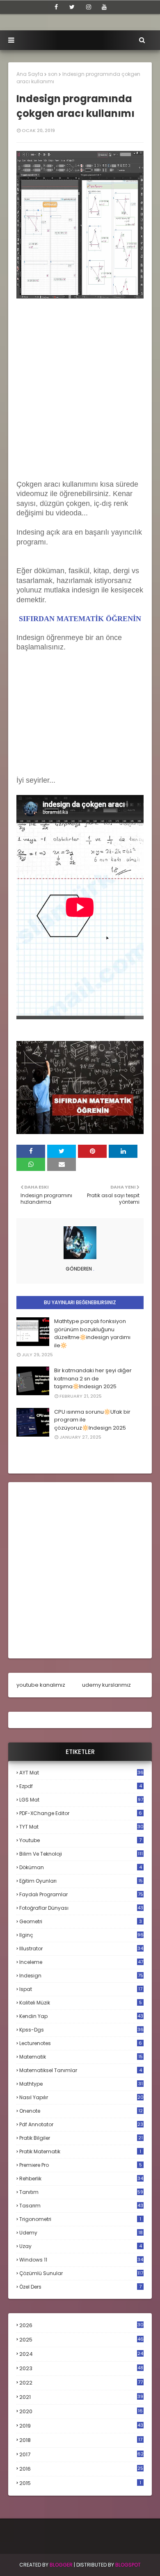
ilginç (81, 1935)
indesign (81, 1976)
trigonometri (80, 2219)
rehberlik (81, 2179)
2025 (81, 2340)
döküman (81, 1867)
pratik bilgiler (81, 2138)
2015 (80, 2483)
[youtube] (104, 7)
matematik (81, 2057)
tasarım (81, 2206)
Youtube (80, 1840)
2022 (81, 2383)
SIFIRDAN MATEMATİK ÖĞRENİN (80, 619)
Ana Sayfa (30, 74)
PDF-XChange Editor (81, 1813)
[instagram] (89, 7)
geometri (81, 1921)
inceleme (81, 1962)
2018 (81, 2440)
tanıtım (81, 2192)
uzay (81, 2246)
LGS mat (81, 1800)
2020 (81, 2412)
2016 (81, 2469)
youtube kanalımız (41, 1685)
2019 (81, 2426)
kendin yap (81, 2016)
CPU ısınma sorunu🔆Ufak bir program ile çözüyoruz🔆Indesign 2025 (92, 1420)
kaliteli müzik (81, 2003)
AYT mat (81, 1773)
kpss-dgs (81, 2030)
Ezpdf (81, 1786)
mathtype (81, 2084)
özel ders (80, 2287)
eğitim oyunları (81, 1881)
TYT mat (81, 1827)
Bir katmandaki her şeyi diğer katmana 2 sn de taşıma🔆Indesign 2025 (93, 1378)
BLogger (61, 2565)
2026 (81, 2325)
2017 (81, 2455)
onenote (81, 2111)
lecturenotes (81, 2043)
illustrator (81, 1949)
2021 (81, 2397)
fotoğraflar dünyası (81, 1908)
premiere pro (81, 2165)
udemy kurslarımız (106, 1685)
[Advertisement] (80, 400)
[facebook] (56, 7)
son (53, 74)
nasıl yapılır (81, 2097)
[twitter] (72, 7)
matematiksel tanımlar (81, 2070)
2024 (81, 2354)
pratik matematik (80, 2151)
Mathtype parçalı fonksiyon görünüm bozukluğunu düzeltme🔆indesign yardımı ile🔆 (92, 1333)
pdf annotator (81, 2124)
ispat (81, 1989)
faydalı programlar (81, 1894)
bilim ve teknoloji (81, 1854)
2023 (81, 2369)
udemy (81, 2233)
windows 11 (81, 2260)
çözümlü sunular (81, 2273)
